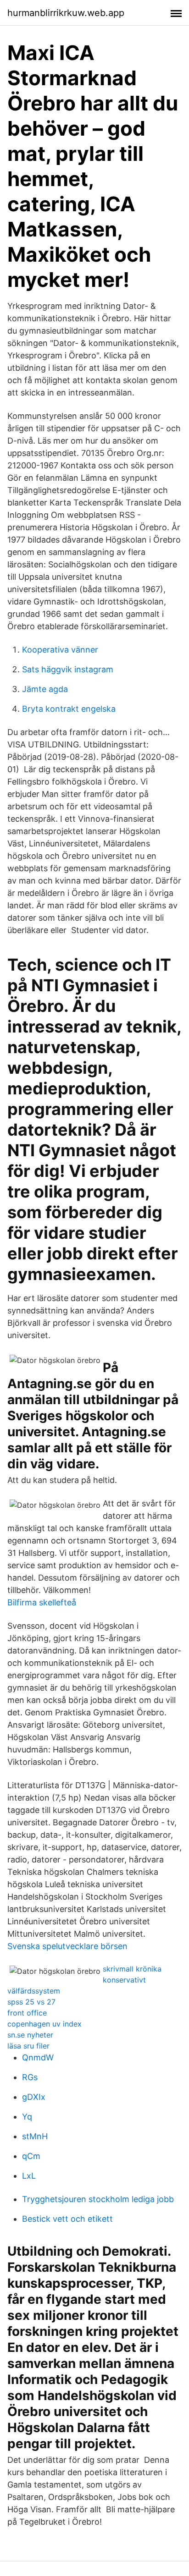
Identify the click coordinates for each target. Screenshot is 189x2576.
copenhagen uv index (44, 2024)
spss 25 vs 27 (31, 2002)
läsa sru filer (28, 2046)
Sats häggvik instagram (68, 669)
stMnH (35, 2136)
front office (27, 2013)
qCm (31, 2156)
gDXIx (34, 2097)
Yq (27, 2117)
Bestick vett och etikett (67, 2219)
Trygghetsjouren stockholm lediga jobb (98, 2199)
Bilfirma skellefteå (42, 1602)
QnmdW (38, 2057)
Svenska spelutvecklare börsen (67, 1946)
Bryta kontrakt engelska (69, 709)
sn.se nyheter (30, 2035)
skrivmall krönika (132, 1969)
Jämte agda (45, 689)
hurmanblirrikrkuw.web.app (66, 13)
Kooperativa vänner (60, 650)
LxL (29, 2176)
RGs (30, 2077)
